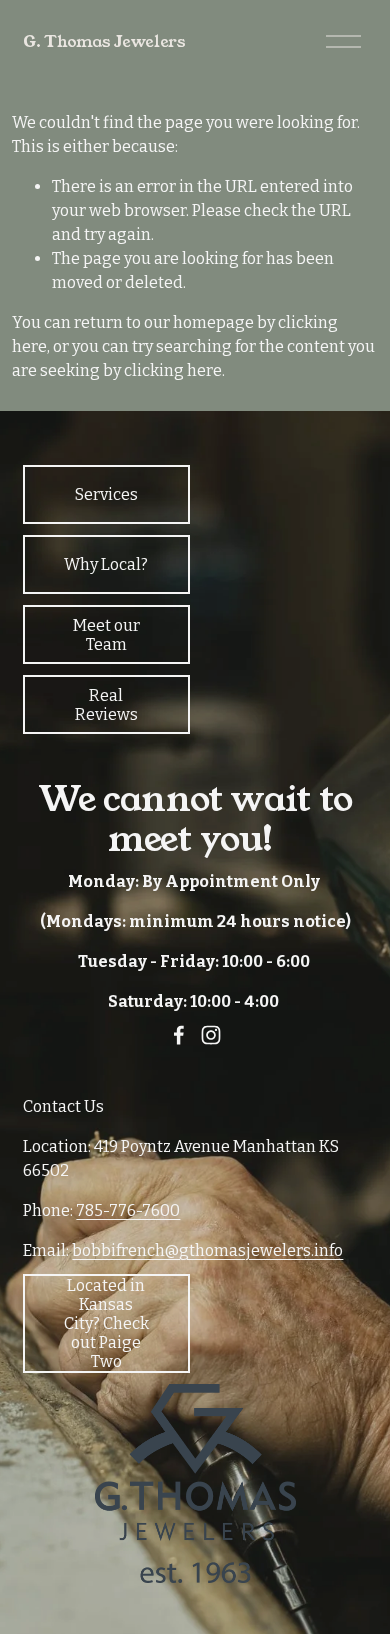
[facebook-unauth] (179, 1035)
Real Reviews (106, 705)
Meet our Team (106, 635)
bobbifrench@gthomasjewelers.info (207, 1250)
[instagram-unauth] (211, 1035)
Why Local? (106, 564)
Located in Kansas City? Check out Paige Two (106, 1323)
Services (106, 494)
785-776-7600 (128, 1210)
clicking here (173, 370)
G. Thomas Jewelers (104, 41)
